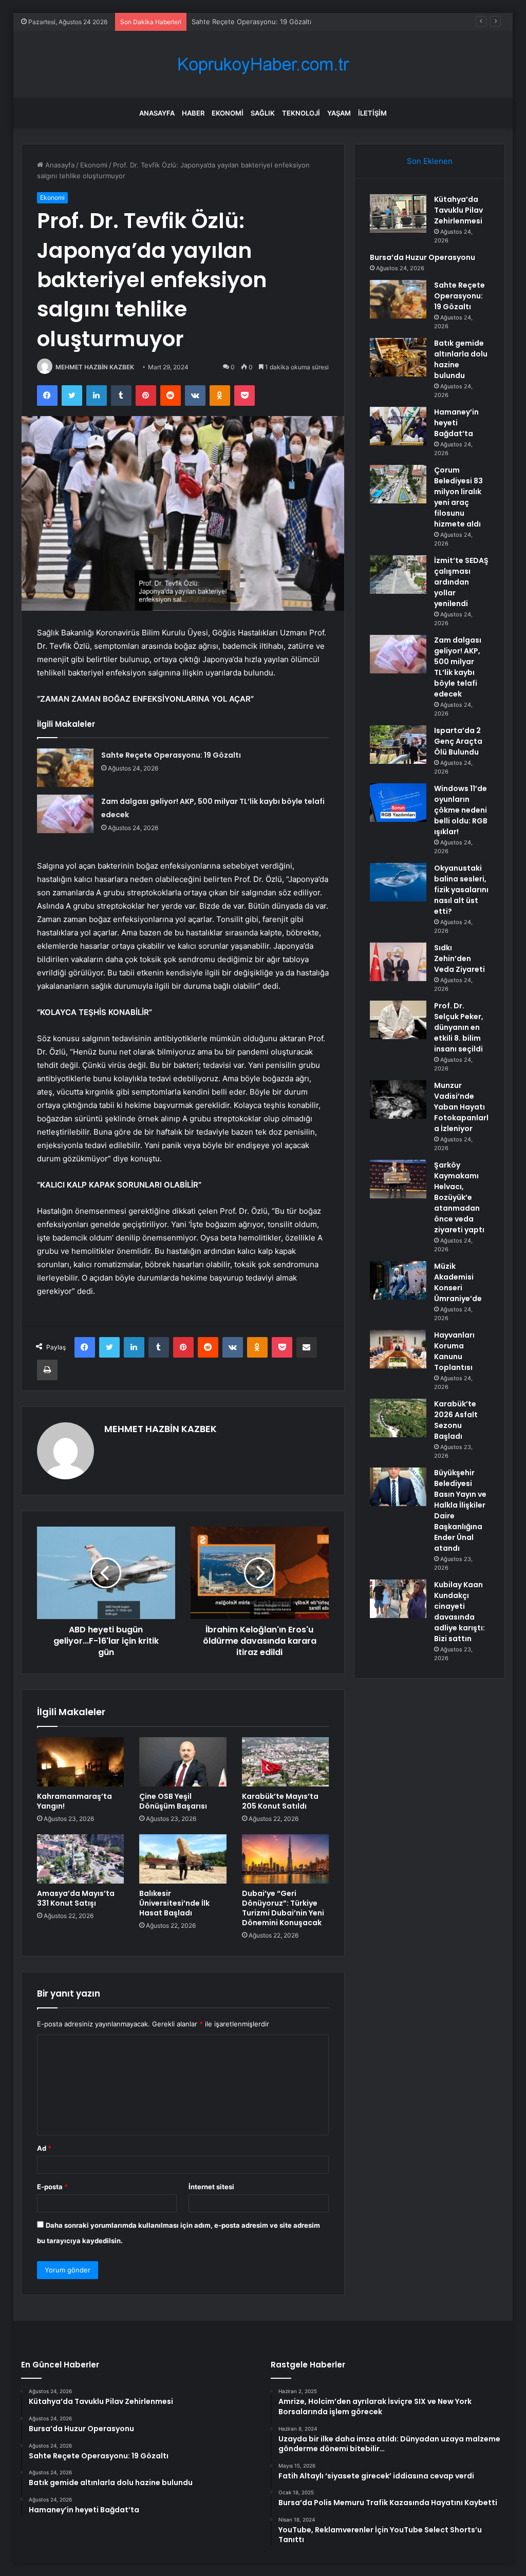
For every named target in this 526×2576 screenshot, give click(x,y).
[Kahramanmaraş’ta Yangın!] (81, 1762)
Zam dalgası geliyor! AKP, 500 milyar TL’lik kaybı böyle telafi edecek (458, 667)
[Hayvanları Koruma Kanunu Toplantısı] (398, 1349)
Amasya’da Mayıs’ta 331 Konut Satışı (76, 1898)
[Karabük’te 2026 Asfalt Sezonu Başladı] (398, 1418)
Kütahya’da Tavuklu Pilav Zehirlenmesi (458, 210)
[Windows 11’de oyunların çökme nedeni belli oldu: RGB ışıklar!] (398, 803)
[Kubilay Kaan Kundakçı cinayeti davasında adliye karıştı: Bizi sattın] (398, 1599)
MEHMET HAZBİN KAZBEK (95, 367)
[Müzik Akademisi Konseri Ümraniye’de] (398, 1280)
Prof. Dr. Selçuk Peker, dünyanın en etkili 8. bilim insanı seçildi (459, 1027)
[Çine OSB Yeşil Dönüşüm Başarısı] (183, 1762)
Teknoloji (301, 113)
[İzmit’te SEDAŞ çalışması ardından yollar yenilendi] (398, 575)
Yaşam (339, 113)
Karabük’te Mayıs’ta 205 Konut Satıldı (280, 1801)
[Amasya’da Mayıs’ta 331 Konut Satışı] (81, 1859)
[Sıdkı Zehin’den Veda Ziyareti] (398, 962)
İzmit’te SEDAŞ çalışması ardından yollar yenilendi (461, 582)
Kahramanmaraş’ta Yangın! (74, 1801)
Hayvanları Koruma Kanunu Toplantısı (454, 1351)
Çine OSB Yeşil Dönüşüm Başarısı (173, 1801)
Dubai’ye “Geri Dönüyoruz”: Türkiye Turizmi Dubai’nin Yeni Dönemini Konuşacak (283, 1908)
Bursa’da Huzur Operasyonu (422, 257)
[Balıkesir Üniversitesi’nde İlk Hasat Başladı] (183, 1859)
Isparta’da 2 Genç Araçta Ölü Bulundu (458, 741)
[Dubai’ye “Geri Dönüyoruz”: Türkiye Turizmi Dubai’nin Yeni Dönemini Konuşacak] (286, 1859)
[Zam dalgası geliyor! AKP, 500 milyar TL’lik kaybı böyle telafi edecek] (65, 814)
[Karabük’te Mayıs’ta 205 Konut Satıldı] (286, 1762)
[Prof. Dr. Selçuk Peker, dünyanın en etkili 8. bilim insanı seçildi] (398, 1020)
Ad (44, 2148)
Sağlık (263, 113)
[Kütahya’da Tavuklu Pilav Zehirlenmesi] (398, 213)
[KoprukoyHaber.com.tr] (263, 64)
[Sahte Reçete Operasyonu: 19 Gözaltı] (65, 768)
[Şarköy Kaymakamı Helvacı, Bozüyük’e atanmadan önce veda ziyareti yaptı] (398, 1179)
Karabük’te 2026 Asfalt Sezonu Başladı (456, 1420)
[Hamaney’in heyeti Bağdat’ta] (398, 426)
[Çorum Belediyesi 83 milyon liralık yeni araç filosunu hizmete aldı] (398, 484)
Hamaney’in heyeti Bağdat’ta (456, 423)
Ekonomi (228, 113)
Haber (193, 113)
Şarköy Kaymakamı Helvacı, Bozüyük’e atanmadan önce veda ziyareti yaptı (459, 1197)
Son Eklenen (430, 161)
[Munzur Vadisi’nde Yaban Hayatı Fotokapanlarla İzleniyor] (398, 1099)
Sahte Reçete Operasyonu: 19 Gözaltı (251, 22)
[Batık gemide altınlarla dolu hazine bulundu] (398, 357)
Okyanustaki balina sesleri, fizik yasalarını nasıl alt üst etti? (461, 890)
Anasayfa (157, 113)
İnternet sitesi (211, 2187)
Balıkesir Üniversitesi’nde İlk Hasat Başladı (174, 1903)
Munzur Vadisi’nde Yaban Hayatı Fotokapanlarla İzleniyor (461, 1107)
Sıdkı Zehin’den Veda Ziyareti (459, 958)
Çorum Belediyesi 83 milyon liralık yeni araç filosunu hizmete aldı (458, 497)
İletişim (372, 113)
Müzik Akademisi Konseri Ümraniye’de (458, 1282)
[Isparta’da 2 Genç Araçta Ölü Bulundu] (398, 745)
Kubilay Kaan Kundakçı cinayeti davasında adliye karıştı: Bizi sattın (459, 1612)
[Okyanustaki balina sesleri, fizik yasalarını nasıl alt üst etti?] (398, 882)
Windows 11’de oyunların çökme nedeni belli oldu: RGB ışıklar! (461, 810)
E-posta (52, 2187)
